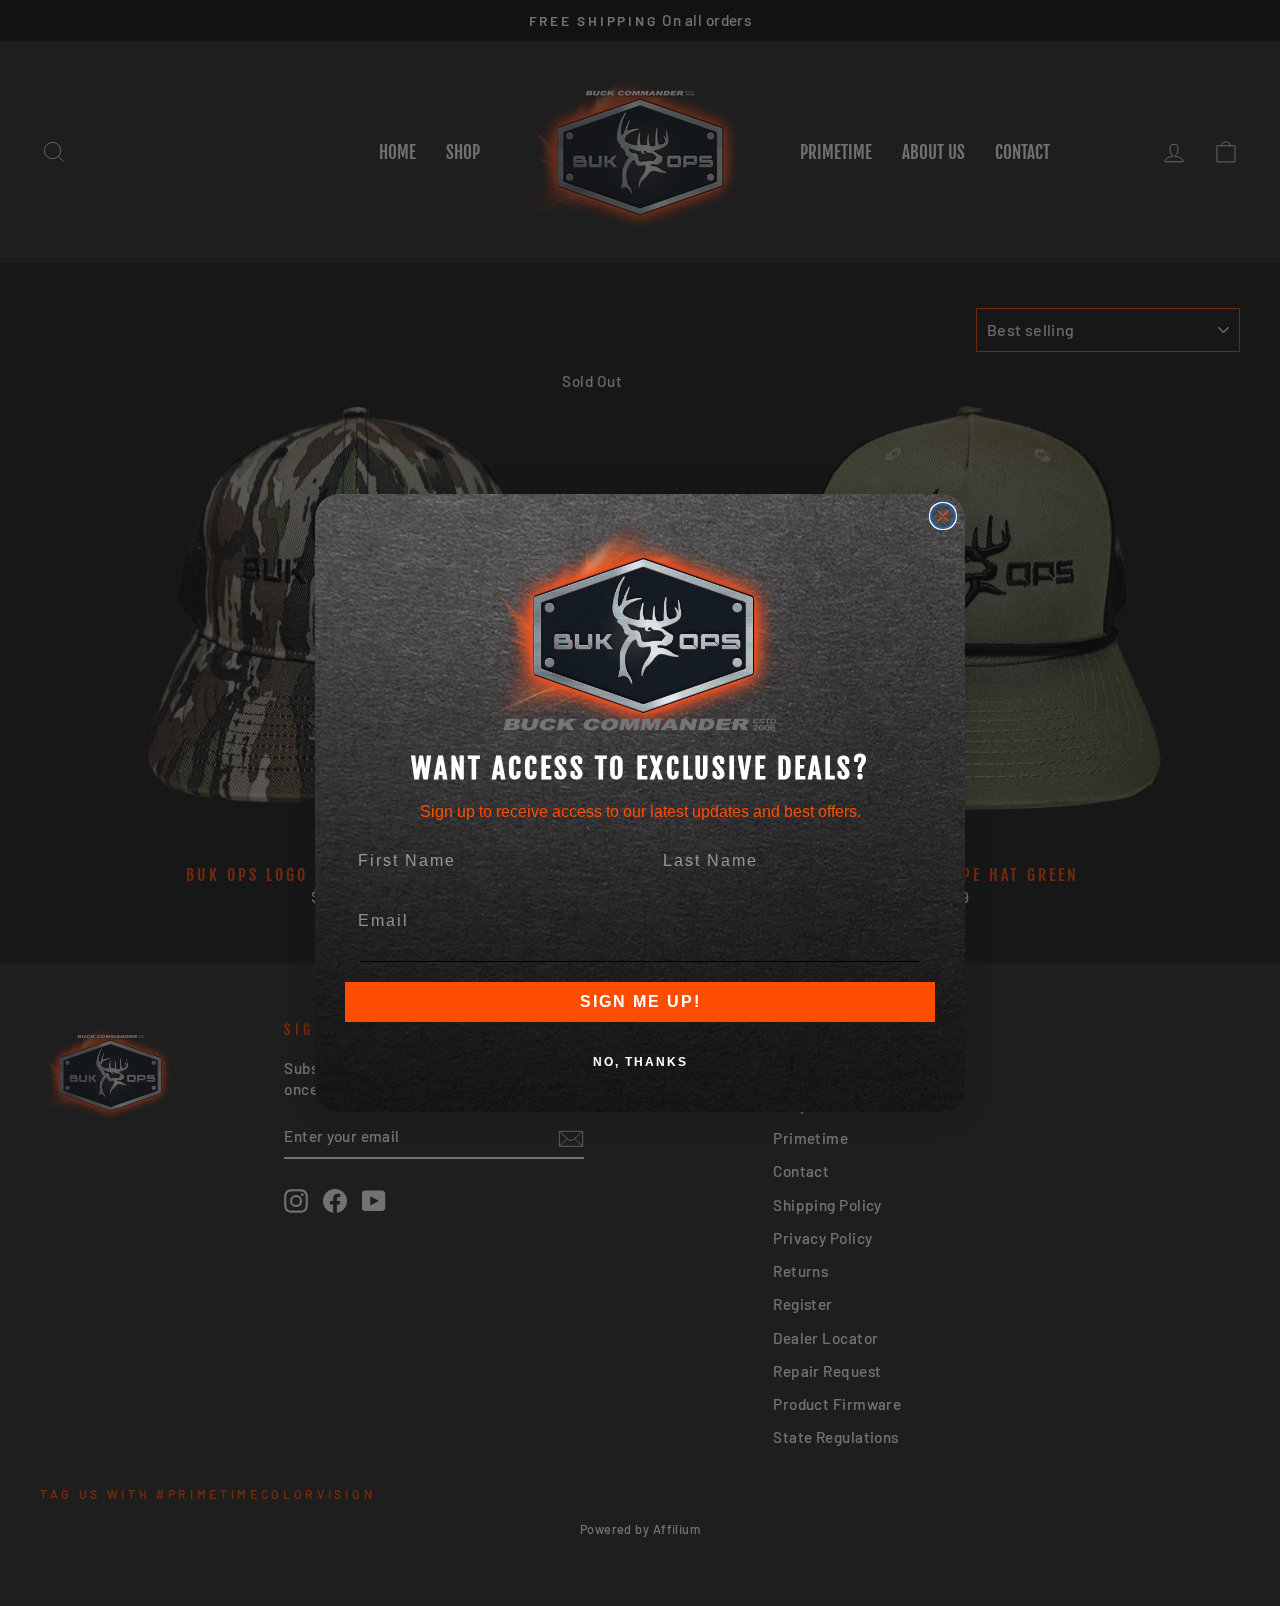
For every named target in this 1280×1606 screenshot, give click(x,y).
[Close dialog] (943, 516)
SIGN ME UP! (640, 1001)
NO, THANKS (640, 1062)
